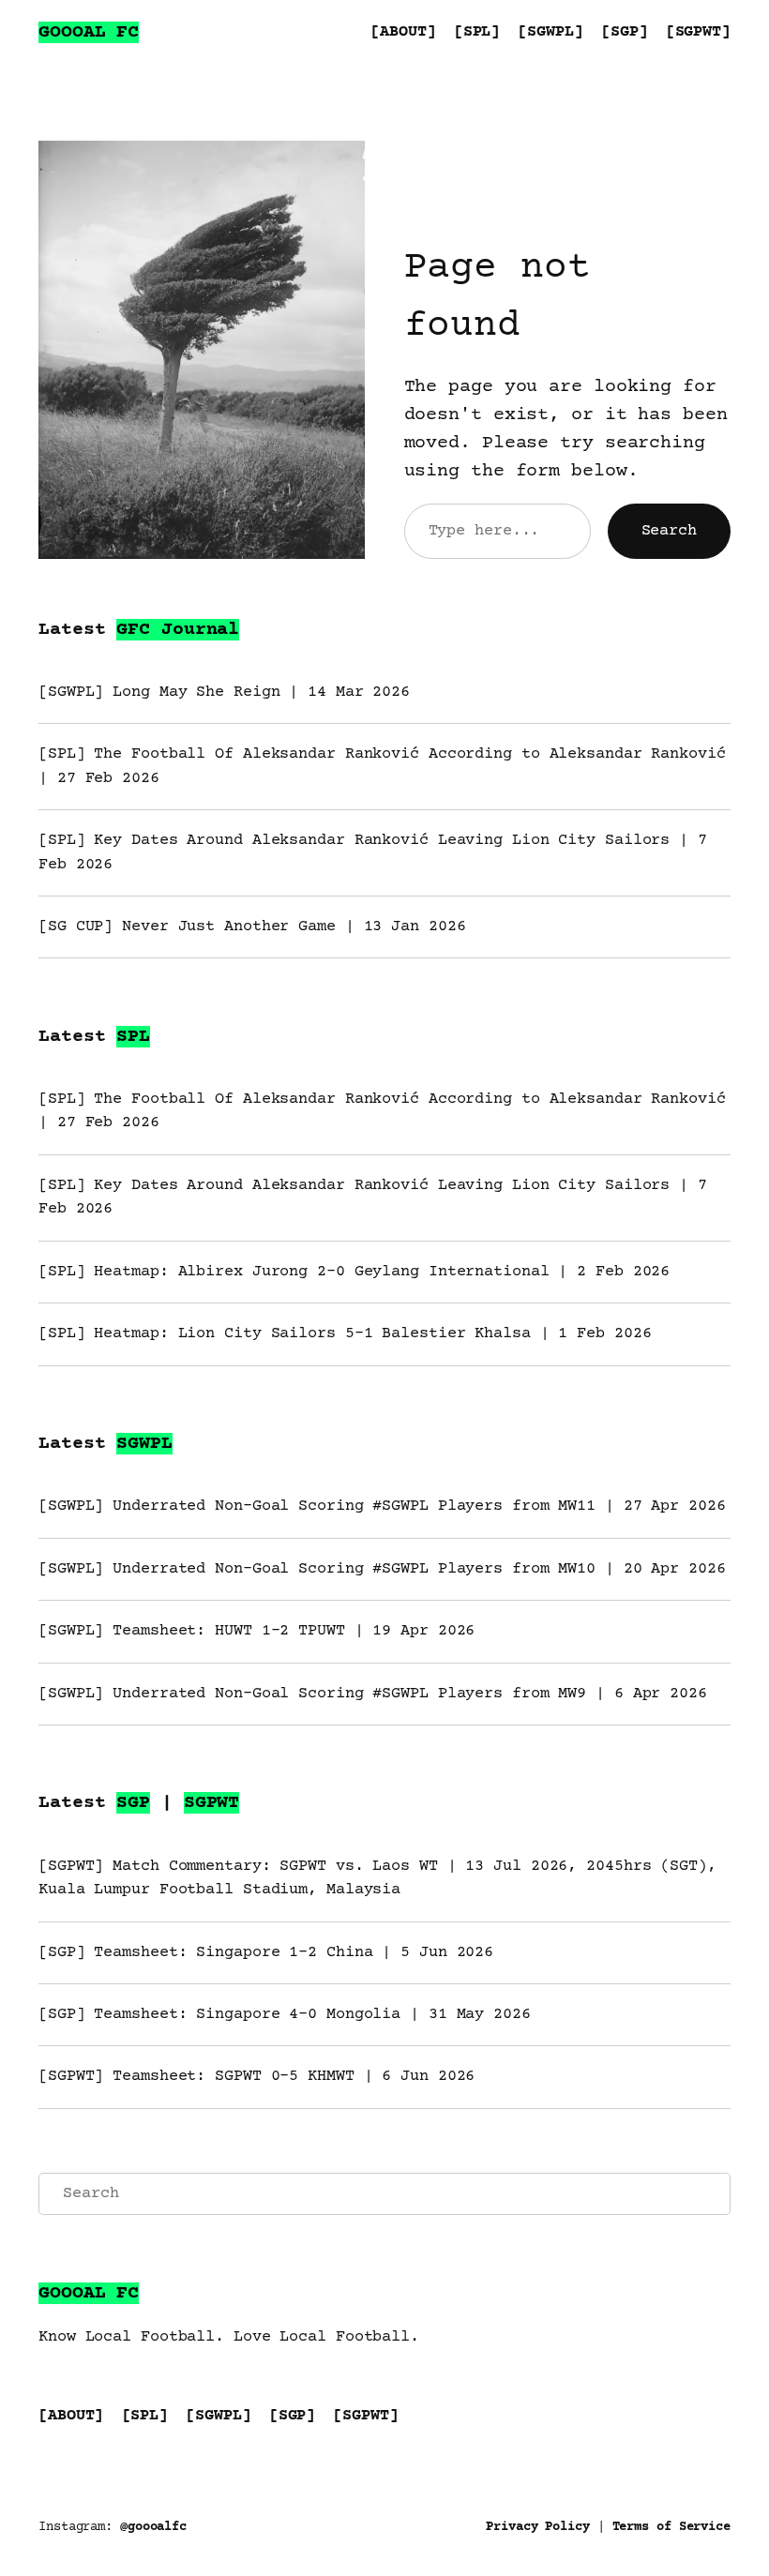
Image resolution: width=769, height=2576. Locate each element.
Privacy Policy (538, 2527)
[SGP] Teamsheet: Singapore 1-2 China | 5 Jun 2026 (266, 1953)
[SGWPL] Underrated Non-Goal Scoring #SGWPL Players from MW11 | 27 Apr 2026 (382, 1506)
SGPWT (212, 1803)
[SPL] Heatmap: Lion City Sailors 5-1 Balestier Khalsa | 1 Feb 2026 (345, 1334)
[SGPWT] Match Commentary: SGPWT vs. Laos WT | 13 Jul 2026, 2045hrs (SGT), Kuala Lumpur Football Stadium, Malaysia (377, 1878)
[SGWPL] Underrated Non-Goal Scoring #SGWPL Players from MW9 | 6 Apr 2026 (373, 1694)
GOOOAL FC (89, 32)
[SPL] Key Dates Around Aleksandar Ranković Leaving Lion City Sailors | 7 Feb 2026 (373, 852)
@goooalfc (153, 2527)
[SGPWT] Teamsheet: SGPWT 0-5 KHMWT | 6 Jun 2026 (256, 2077)
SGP (133, 1803)
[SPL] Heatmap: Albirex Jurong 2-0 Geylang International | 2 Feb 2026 (354, 1272)
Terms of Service (671, 2527)
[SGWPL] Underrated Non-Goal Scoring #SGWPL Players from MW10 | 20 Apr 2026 (382, 1569)
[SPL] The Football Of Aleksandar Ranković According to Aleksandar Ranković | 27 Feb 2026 (382, 766)
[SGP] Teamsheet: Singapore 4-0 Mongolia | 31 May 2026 (285, 2015)
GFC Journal (178, 630)
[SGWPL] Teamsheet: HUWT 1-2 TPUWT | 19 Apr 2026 (256, 1631)
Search (669, 531)
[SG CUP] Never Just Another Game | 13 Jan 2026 (252, 927)
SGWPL (144, 1444)
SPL (133, 1037)
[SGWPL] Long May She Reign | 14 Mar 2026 (224, 693)
